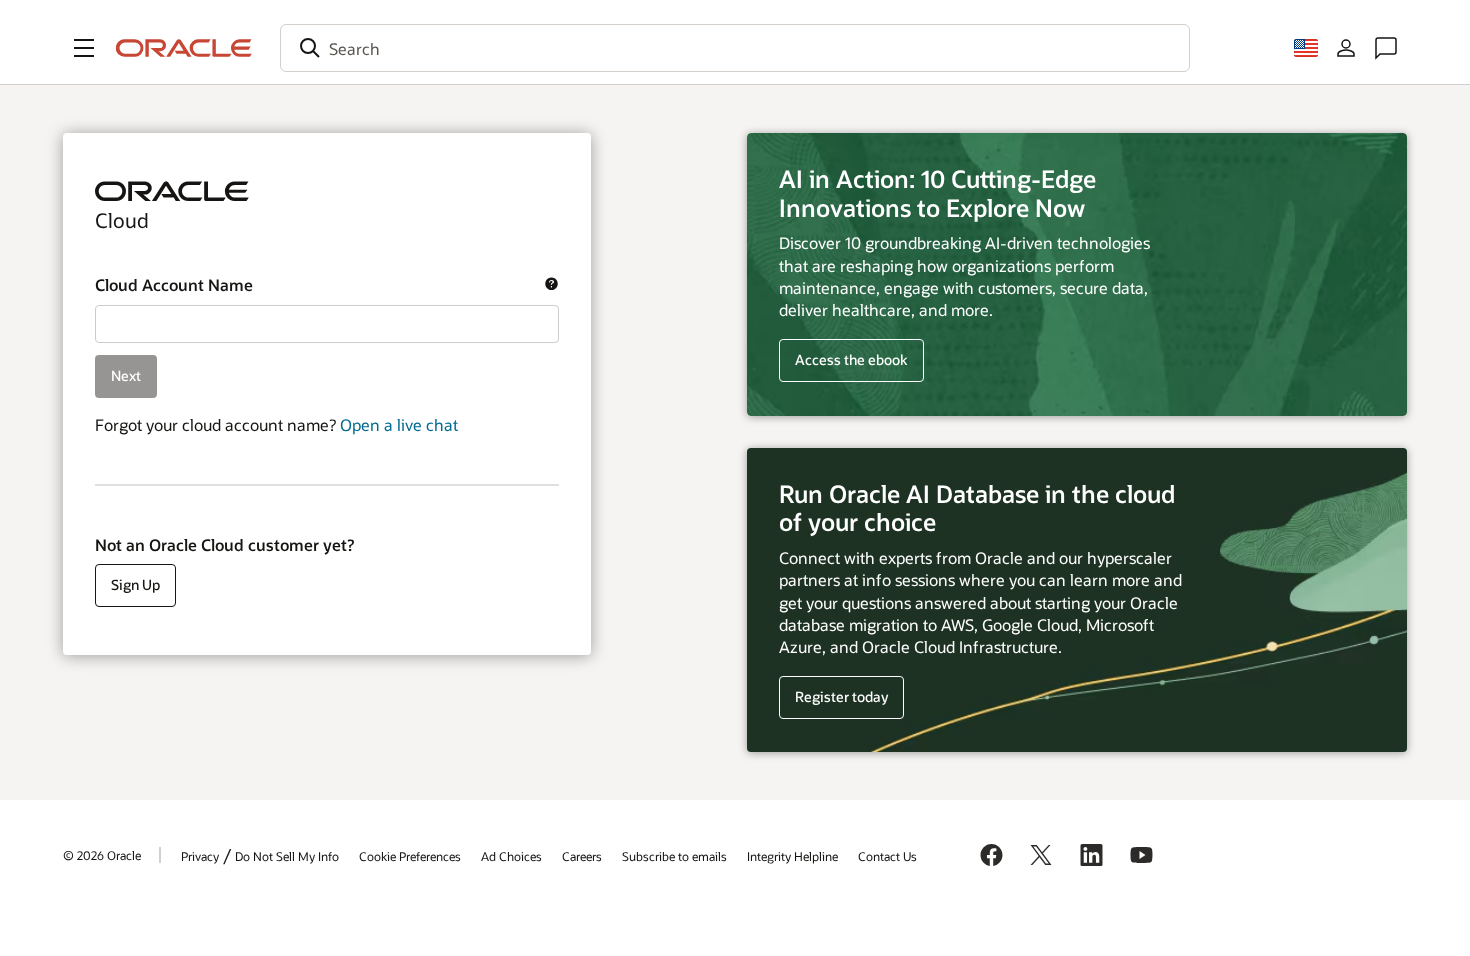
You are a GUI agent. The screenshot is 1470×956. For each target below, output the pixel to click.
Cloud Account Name (316, 285)
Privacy (200, 856)
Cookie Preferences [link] (410, 856)
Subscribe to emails (674, 856)
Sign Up (135, 584)
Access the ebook (851, 359)
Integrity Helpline (792, 856)
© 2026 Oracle (102, 855)
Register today (833, 697)
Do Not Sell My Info (287, 856)
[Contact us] (1386, 48)
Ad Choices (511, 856)
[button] (84, 48)
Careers (582, 856)
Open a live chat (399, 424)
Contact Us (887, 856)
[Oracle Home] (184, 48)
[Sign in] (1346, 48)
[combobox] (735, 48)
